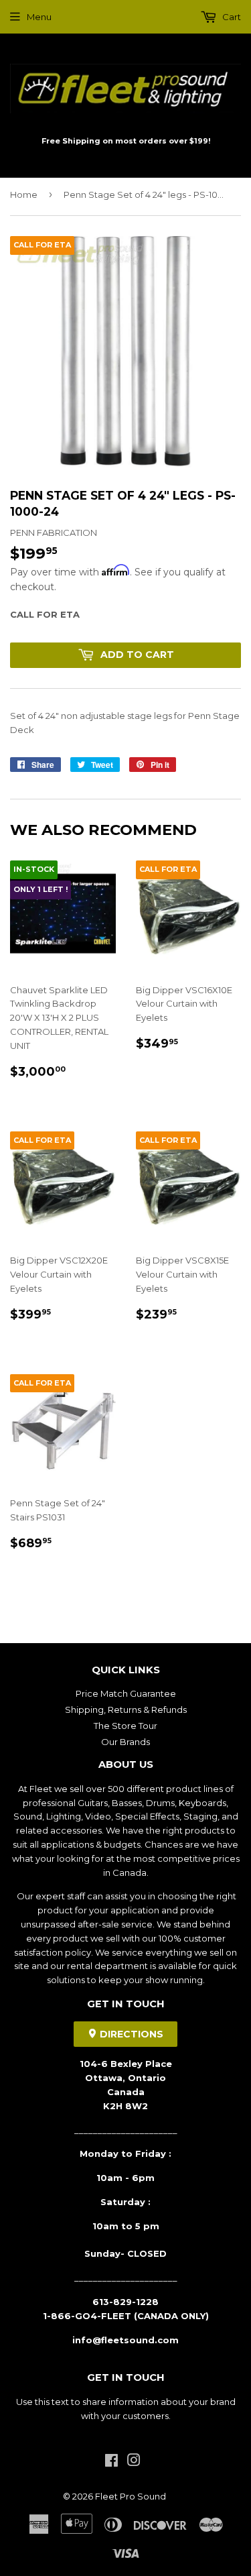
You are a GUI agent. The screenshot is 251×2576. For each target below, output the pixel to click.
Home (24, 194)
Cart (231, 17)
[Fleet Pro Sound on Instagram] (134, 2462)
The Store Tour (125, 1726)
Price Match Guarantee (126, 1693)
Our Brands (125, 1742)
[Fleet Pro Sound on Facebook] (111, 2462)
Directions (130, 2034)
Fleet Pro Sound (131, 2496)
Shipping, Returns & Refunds (126, 1710)
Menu (39, 17)
